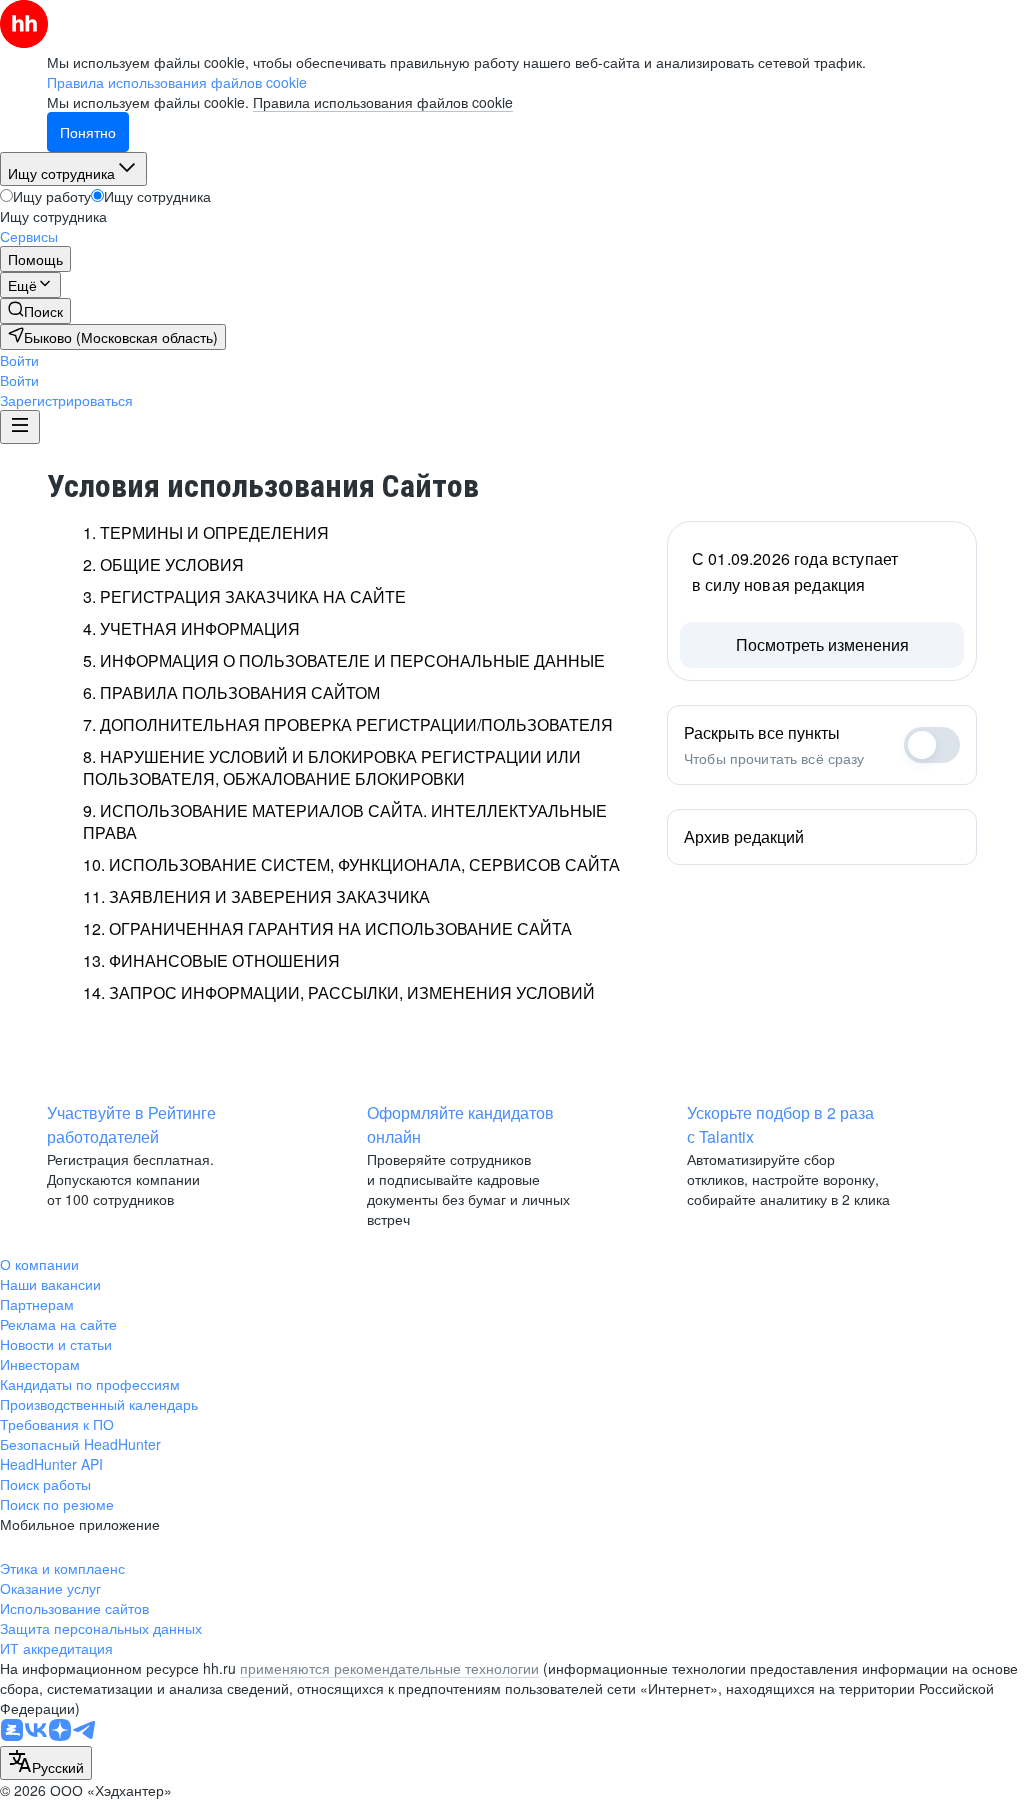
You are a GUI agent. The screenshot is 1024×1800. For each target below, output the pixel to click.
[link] (35, 311)
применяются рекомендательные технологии (389, 1668)
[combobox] (46, 1763)
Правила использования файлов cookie (383, 102)
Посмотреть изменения (822, 644)
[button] (19, 360)
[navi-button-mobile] (20, 427)
